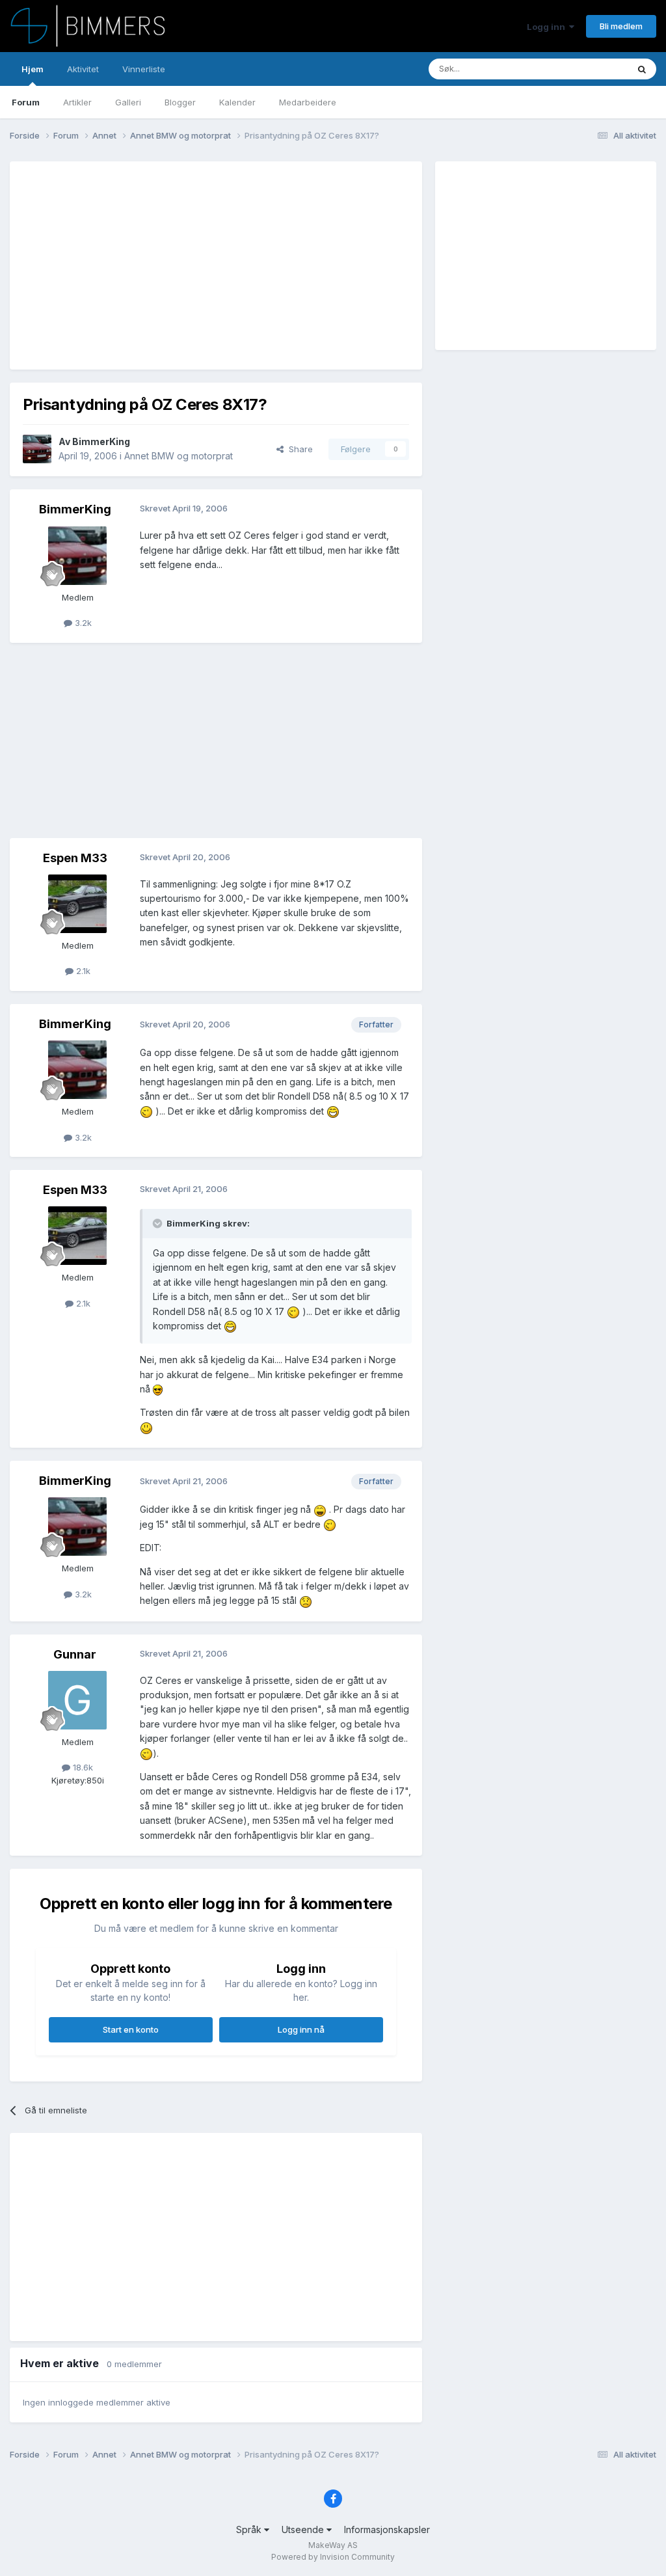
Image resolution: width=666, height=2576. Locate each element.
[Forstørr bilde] (146, 1111)
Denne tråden (584, 69)
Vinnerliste (144, 69)
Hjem (33, 69)
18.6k (82, 1767)
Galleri (128, 102)
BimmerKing (101, 441)
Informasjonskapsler (387, 2529)
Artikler (77, 102)
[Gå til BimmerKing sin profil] (37, 449)
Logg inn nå (301, 2029)
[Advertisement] (175, 265)
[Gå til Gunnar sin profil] (77, 1700)
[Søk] (642, 69)
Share (298, 449)
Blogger (180, 102)
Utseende (304, 2529)
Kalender (237, 102)
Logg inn (548, 27)
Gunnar (75, 1654)
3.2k (82, 623)
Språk (250, 2529)
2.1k (82, 971)
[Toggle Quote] (159, 1223)
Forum (26, 102)
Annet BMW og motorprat (179, 456)
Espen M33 (75, 858)
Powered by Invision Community (333, 2557)
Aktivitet (83, 69)
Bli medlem (621, 26)
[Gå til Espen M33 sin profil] (77, 904)
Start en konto (131, 2029)
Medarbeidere (308, 102)
